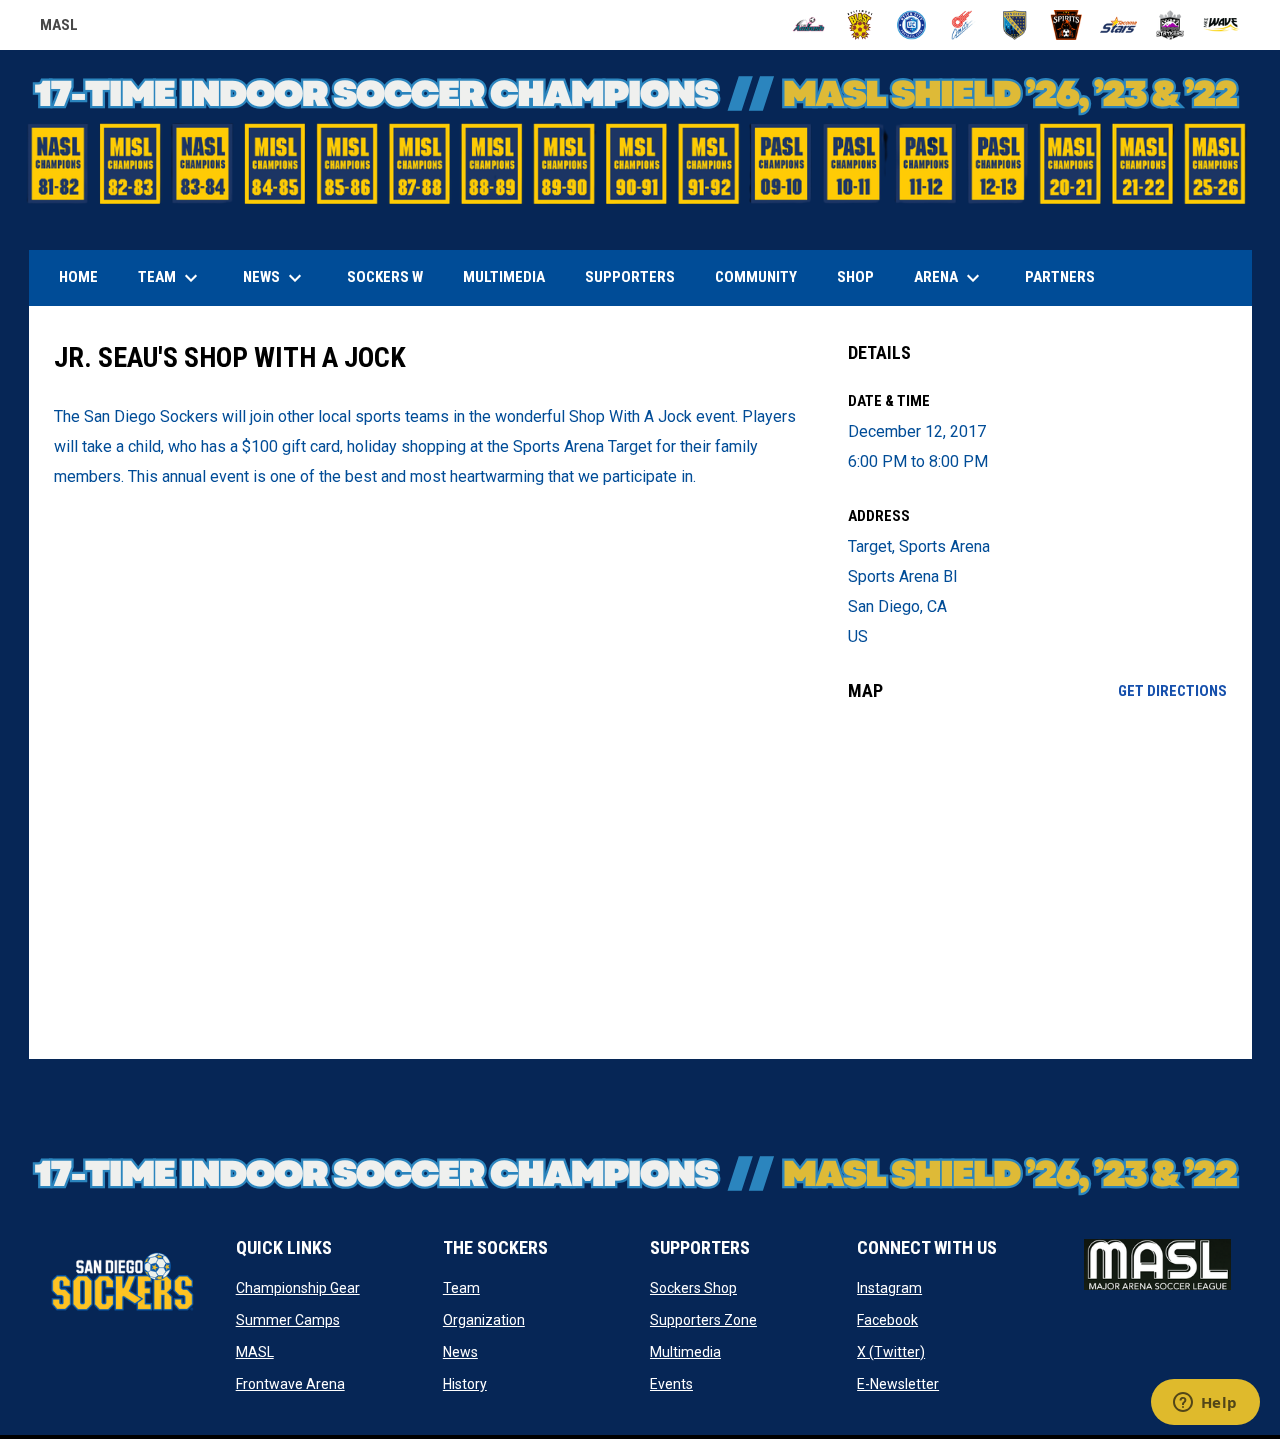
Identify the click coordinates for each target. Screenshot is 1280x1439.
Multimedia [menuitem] (504, 277)
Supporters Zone (703, 1320)
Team (461, 1288)
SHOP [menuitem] (863, 276)
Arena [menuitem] (957, 278)
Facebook (887, 1320)
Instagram (889, 1288)
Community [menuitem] (756, 277)
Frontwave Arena (290, 1384)
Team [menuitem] (170, 278)
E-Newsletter (898, 1384)
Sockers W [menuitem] (385, 277)
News (460, 1352)
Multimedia (685, 1352)
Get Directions (1172, 691)
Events (671, 1384)
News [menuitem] (275, 278)
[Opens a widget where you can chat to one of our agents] (1205, 1404)
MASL (59, 28)
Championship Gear (298, 1288)
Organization (484, 1320)
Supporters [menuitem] (630, 277)
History (465, 1384)
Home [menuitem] (78, 277)
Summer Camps (288, 1320)
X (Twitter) (891, 1352)
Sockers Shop (693, 1288)
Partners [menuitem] (1060, 277)
